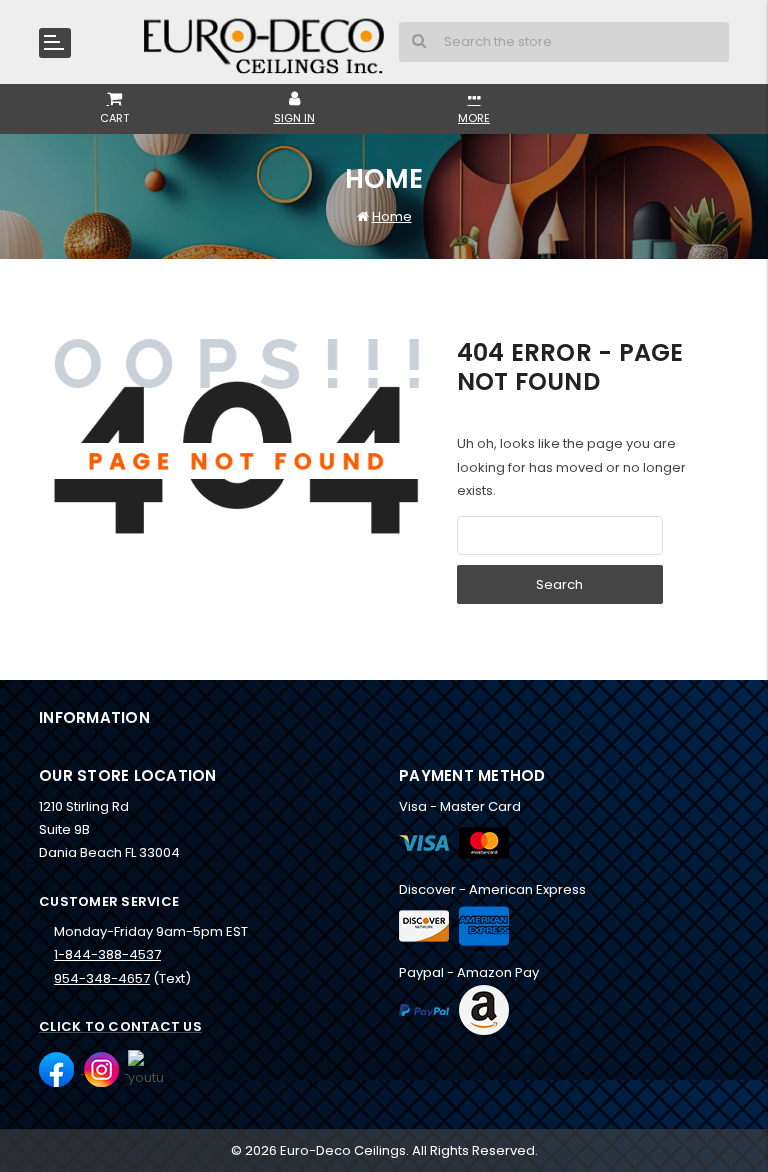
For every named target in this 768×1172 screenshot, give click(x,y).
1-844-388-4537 (107, 954)
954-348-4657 (102, 978)
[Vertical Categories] (55, 43)
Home (392, 216)
